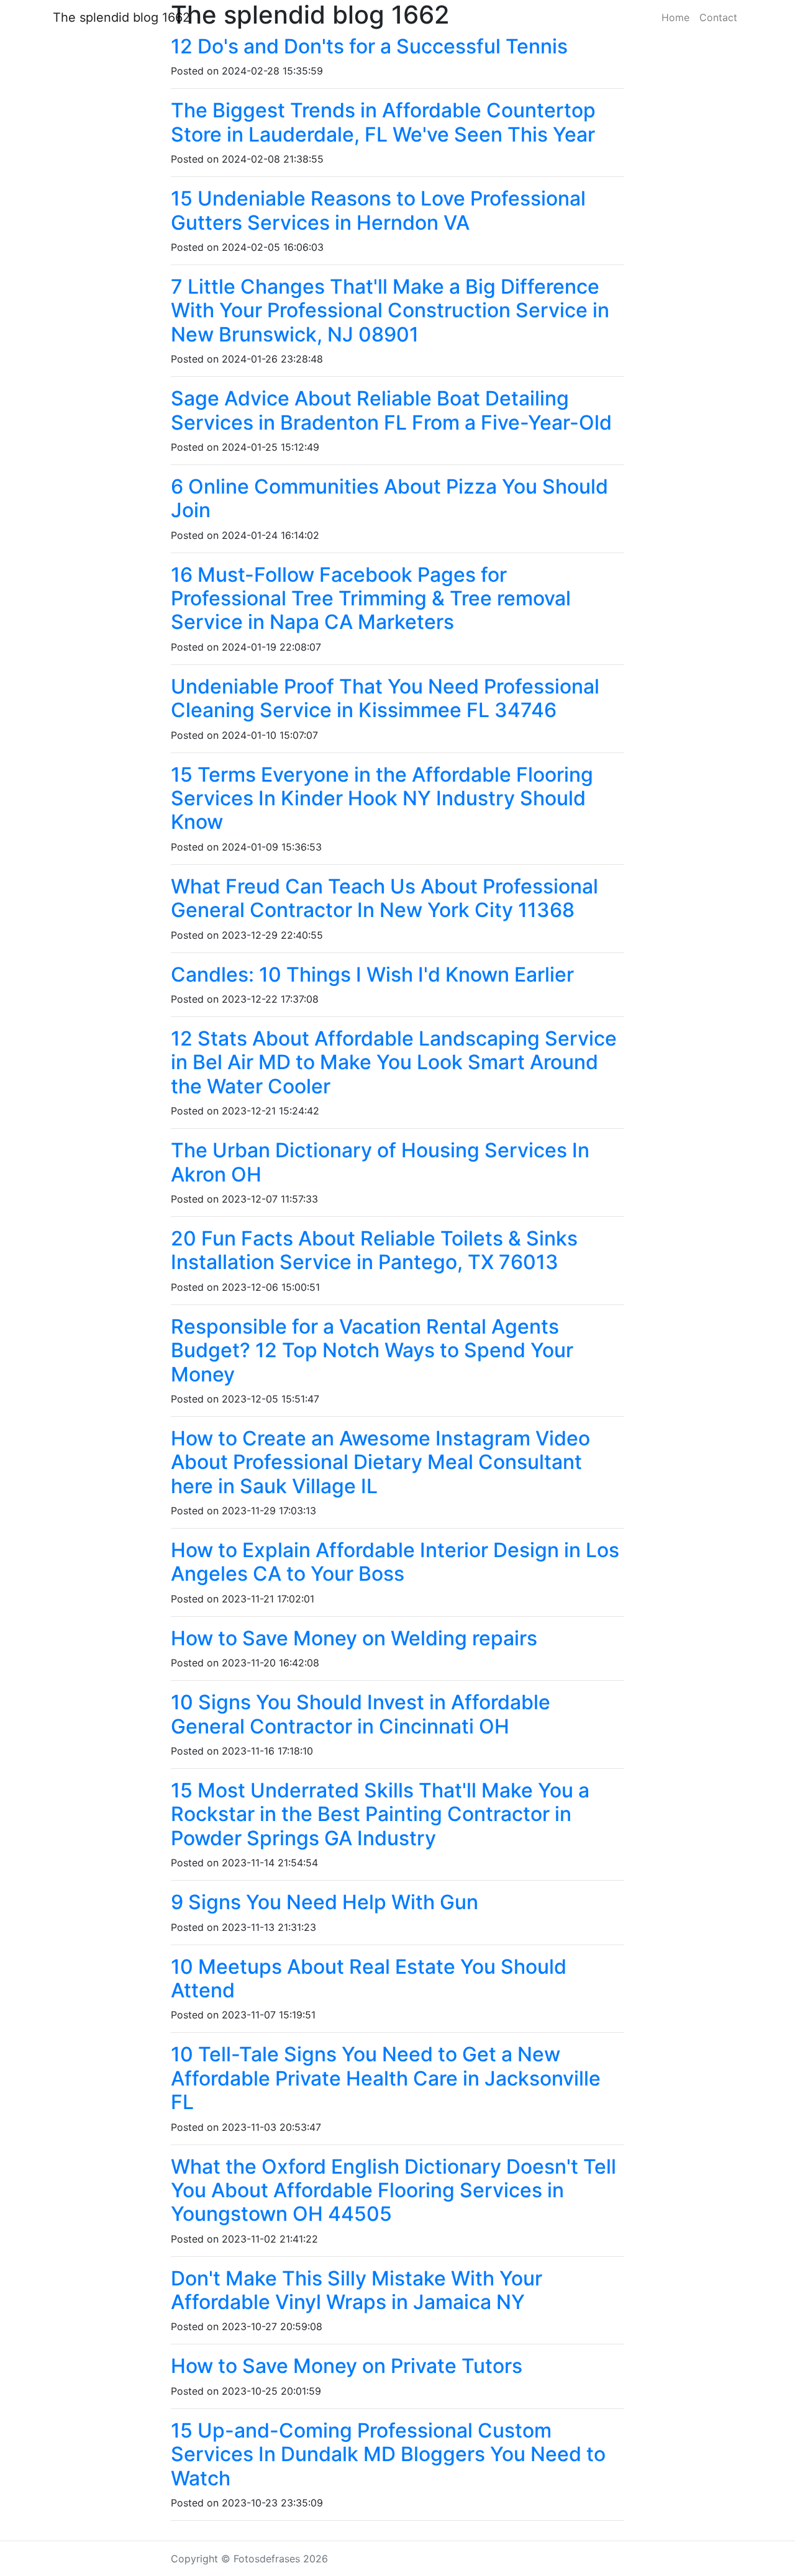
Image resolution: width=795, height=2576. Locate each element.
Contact (718, 17)
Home (675, 17)
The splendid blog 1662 (121, 17)
